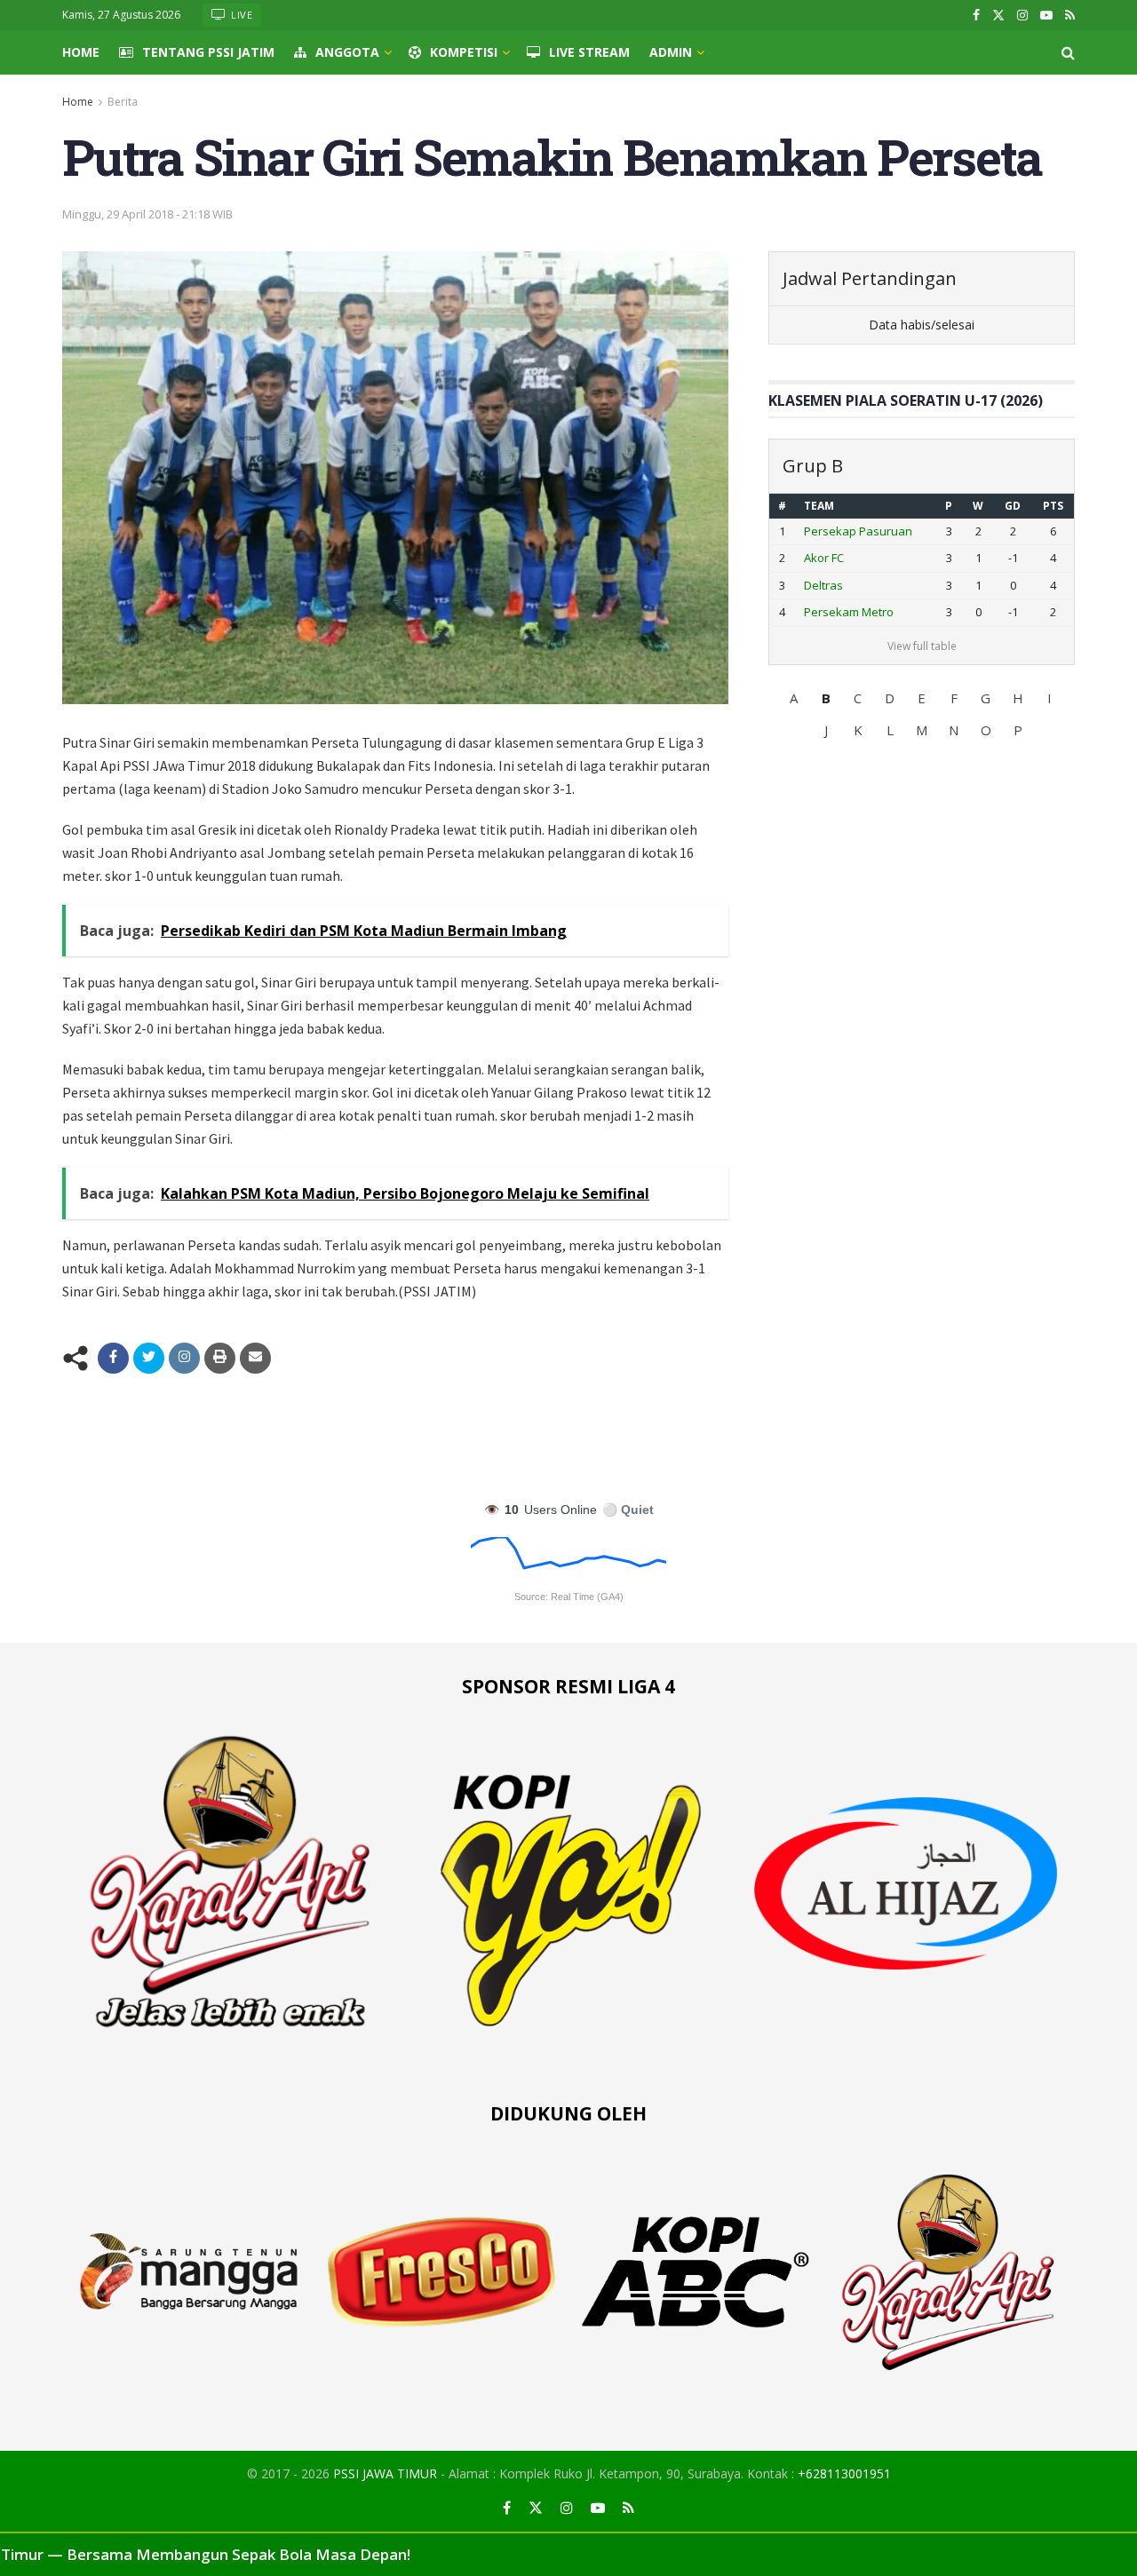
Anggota (347, 52)
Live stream (589, 52)
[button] (794, 698)
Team (819, 506)
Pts (1053, 506)
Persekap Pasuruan (858, 531)
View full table (922, 646)
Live (241, 15)
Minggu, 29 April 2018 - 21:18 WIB (147, 214)
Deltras (823, 585)
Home (81, 52)
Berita (123, 102)
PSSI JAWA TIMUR (385, 2473)
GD (1013, 506)
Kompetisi (464, 52)
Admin (671, 52)
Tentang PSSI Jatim (208, 52)
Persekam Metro (849, 612)
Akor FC (824, 558)
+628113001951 (844, 2473)
